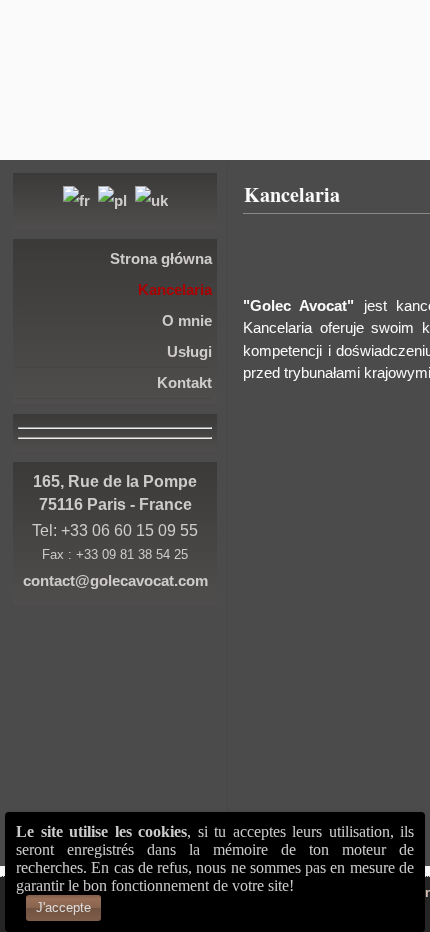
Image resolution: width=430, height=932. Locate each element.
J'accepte (63, 907)
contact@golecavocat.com (115, 580)
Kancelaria (292, 194)
